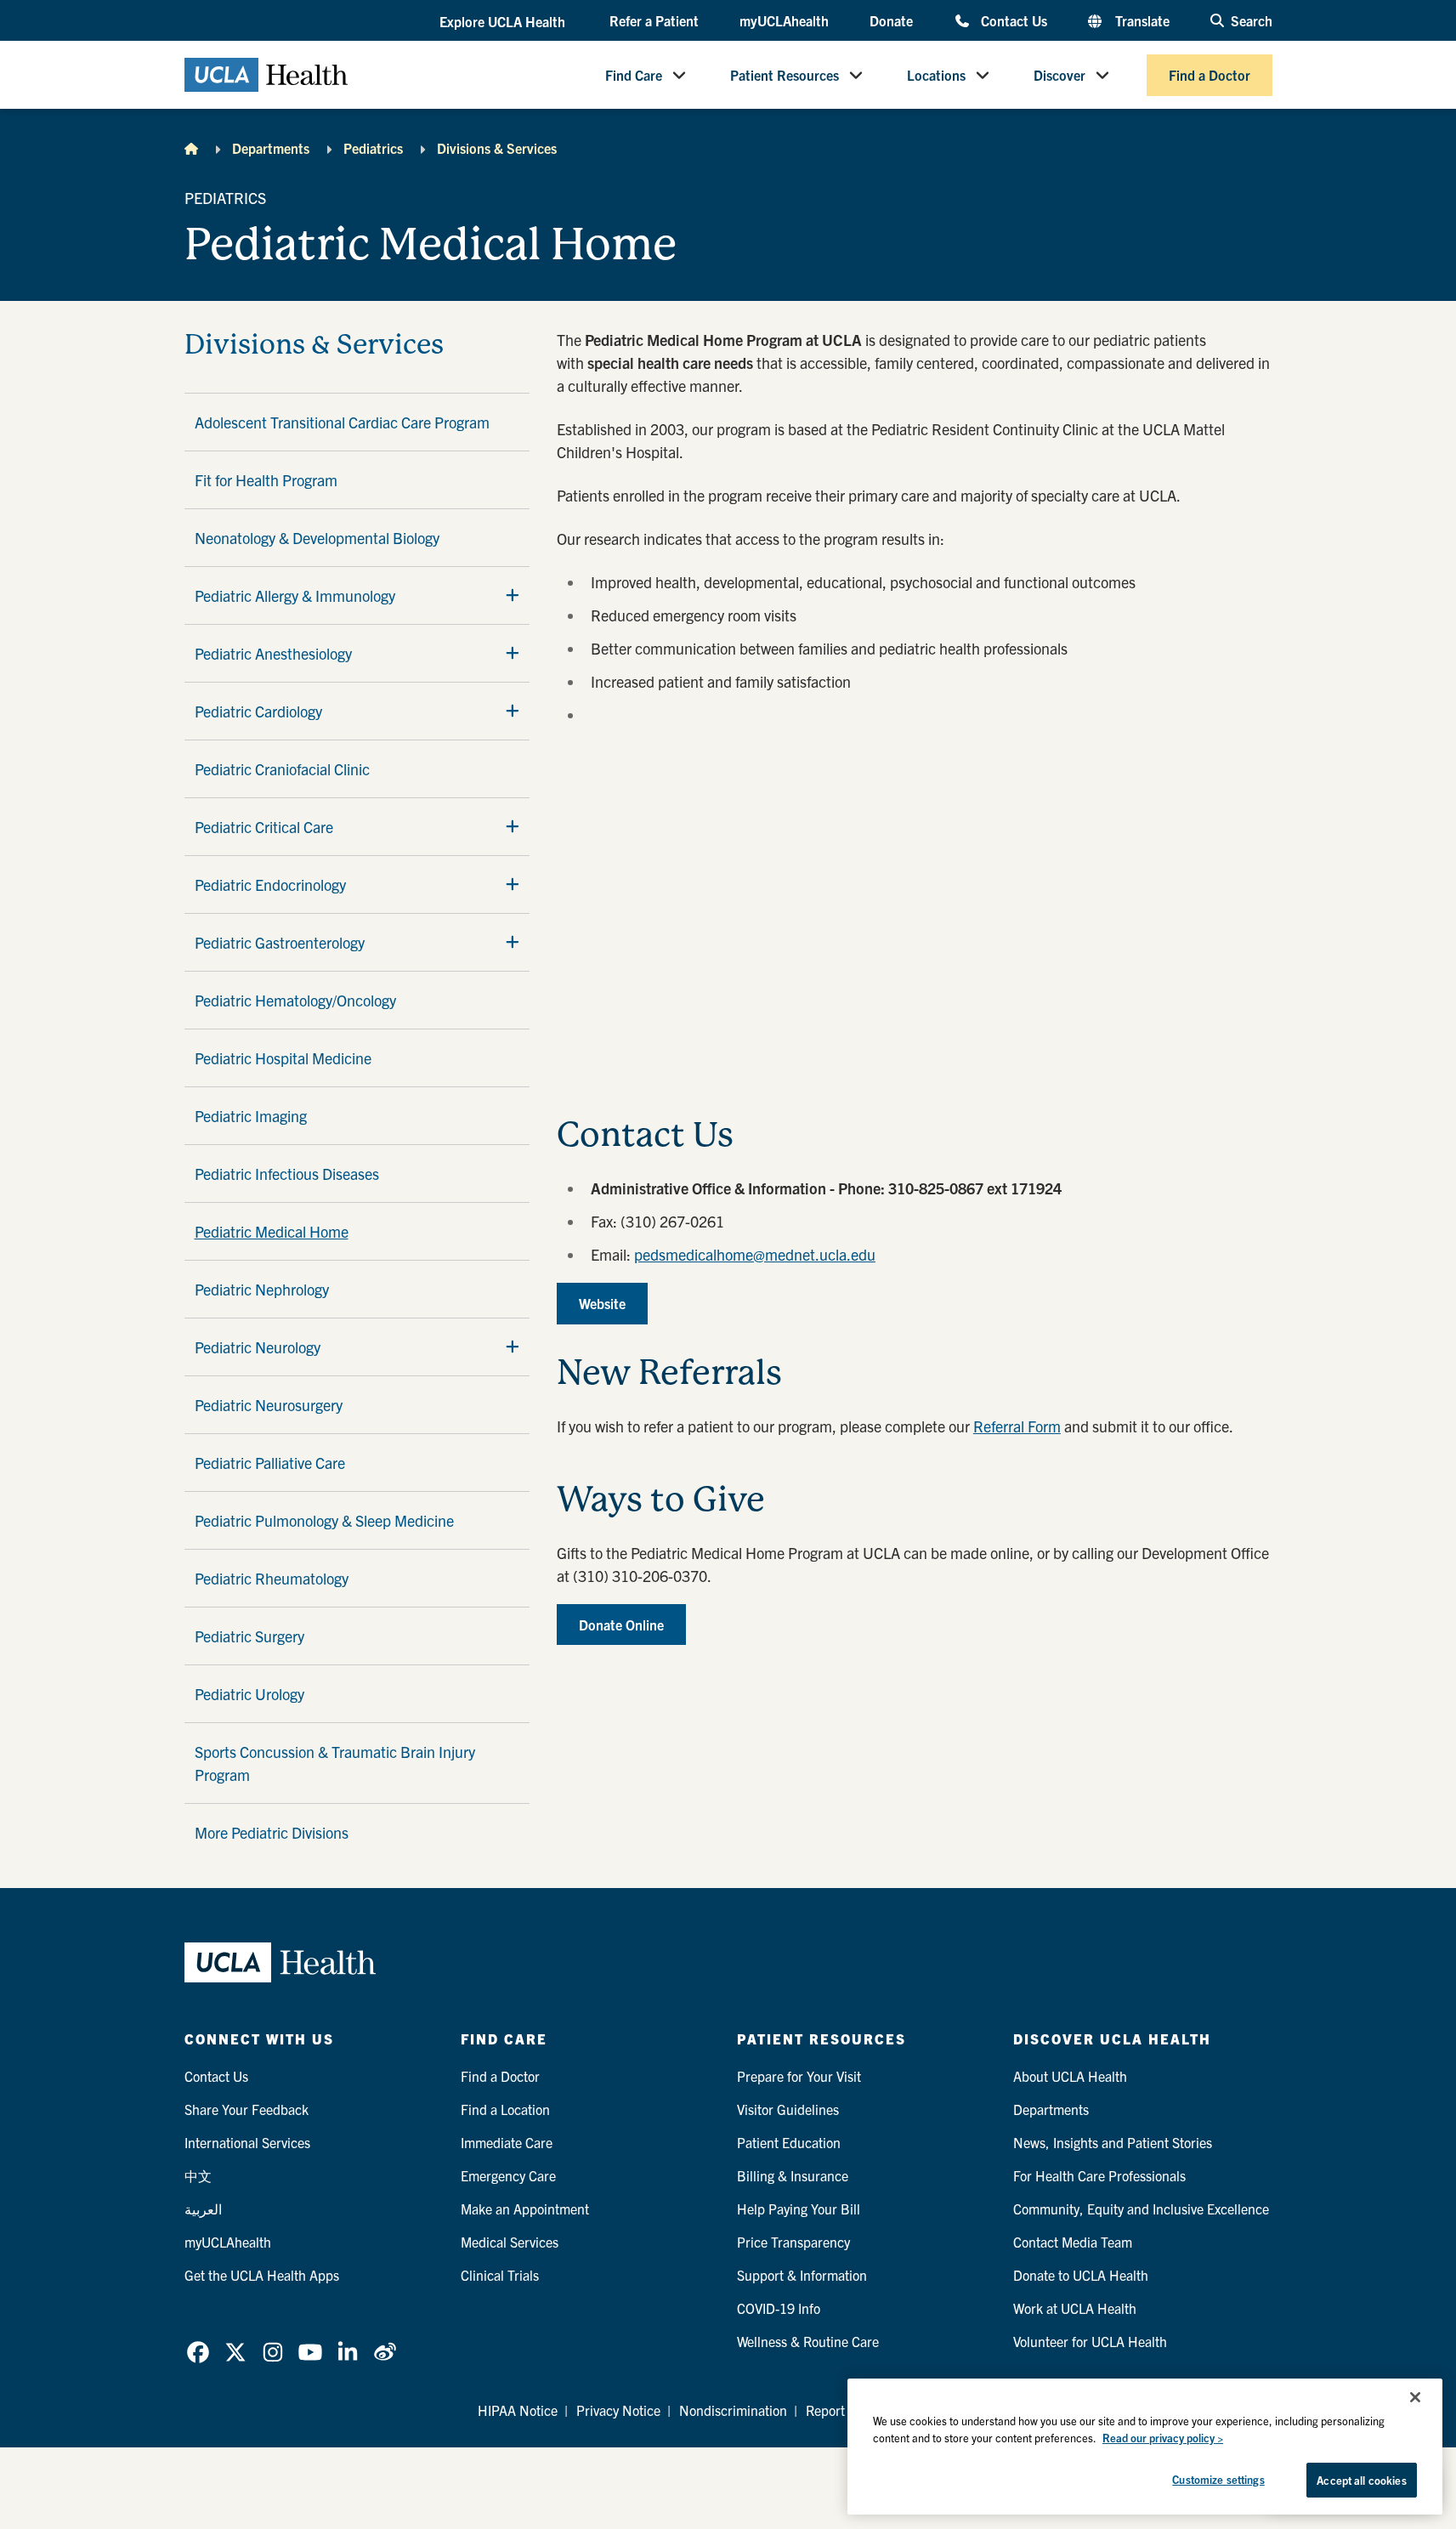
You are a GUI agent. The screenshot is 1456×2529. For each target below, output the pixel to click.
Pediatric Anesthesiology (273, 653)
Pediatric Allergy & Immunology (295, 595)
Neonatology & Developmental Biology (317, 538)
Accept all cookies (1361, 2480)
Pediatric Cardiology (258, 711)
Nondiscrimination (733, 2410)
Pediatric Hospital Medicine (283, 1058)
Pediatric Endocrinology (270, 885)
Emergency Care (508, 2175)
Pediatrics (373, 148)
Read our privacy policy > (1163, 2438)
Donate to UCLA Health (1081, 2275)
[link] (198, 2352)
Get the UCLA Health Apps (262, 2275)
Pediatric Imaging (251, 1116)
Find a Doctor (1210, 75)
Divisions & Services (497, 148)
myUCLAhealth (784, 20)
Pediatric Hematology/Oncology (295, 1000)
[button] (504, 21)
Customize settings (1218, 2479)
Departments (271, 148)
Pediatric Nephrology (262, 1289)
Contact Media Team (1073, 2242)
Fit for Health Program (266, 480)
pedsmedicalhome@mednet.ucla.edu (755, 1254)
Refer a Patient (654, 20)
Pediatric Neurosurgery (269, 1405)
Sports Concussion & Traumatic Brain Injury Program (335, 1763)
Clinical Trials (500, 2275)
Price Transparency (793, 2242)
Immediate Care (507, 2142)
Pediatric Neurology (258, 1347)
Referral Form (1017, 1426)
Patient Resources (785, 75)
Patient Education (789, 2142)
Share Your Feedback (246, 2109)
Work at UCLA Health (1075, 2308)
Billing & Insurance (793, 2175)
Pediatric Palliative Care (270, 1463)
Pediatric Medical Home (272, 1231)
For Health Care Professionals (1099, 2175)
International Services (247, 2142)
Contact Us (1014, 20)
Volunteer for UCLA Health (1090, 2341)
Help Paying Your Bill (799, 2209)
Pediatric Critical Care (264, 827)
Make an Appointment (525, 2209)
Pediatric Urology (249, 1694)
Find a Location (505, 2109)
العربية (203, 2209)
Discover (1059, 75)
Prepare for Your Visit (799, 2076)
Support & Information (802, 2275)
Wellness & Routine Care (808, 2341)
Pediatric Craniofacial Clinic (282, 769)
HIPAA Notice (518, 2410)
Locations (936, 75)
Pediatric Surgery (249, 1636)
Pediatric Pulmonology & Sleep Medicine (324, 1520)
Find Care (634, 75)
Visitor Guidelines (788, 2109)
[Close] (1415, 2397)
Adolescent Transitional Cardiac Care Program (342, 422)
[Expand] (513, 595)
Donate (891, 20)
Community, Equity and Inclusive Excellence (1141, 2209)
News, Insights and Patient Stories (1113, 2142)
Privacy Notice (618, 2410)
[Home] (191, 148)
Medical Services (510, 2242)
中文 (198, 2175)
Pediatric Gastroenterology (280, 942)
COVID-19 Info (779, 2308)
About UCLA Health (1070, 2076)
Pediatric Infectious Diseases (287, 1174)
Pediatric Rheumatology (272, 1578)
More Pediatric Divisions (272, 1832)
